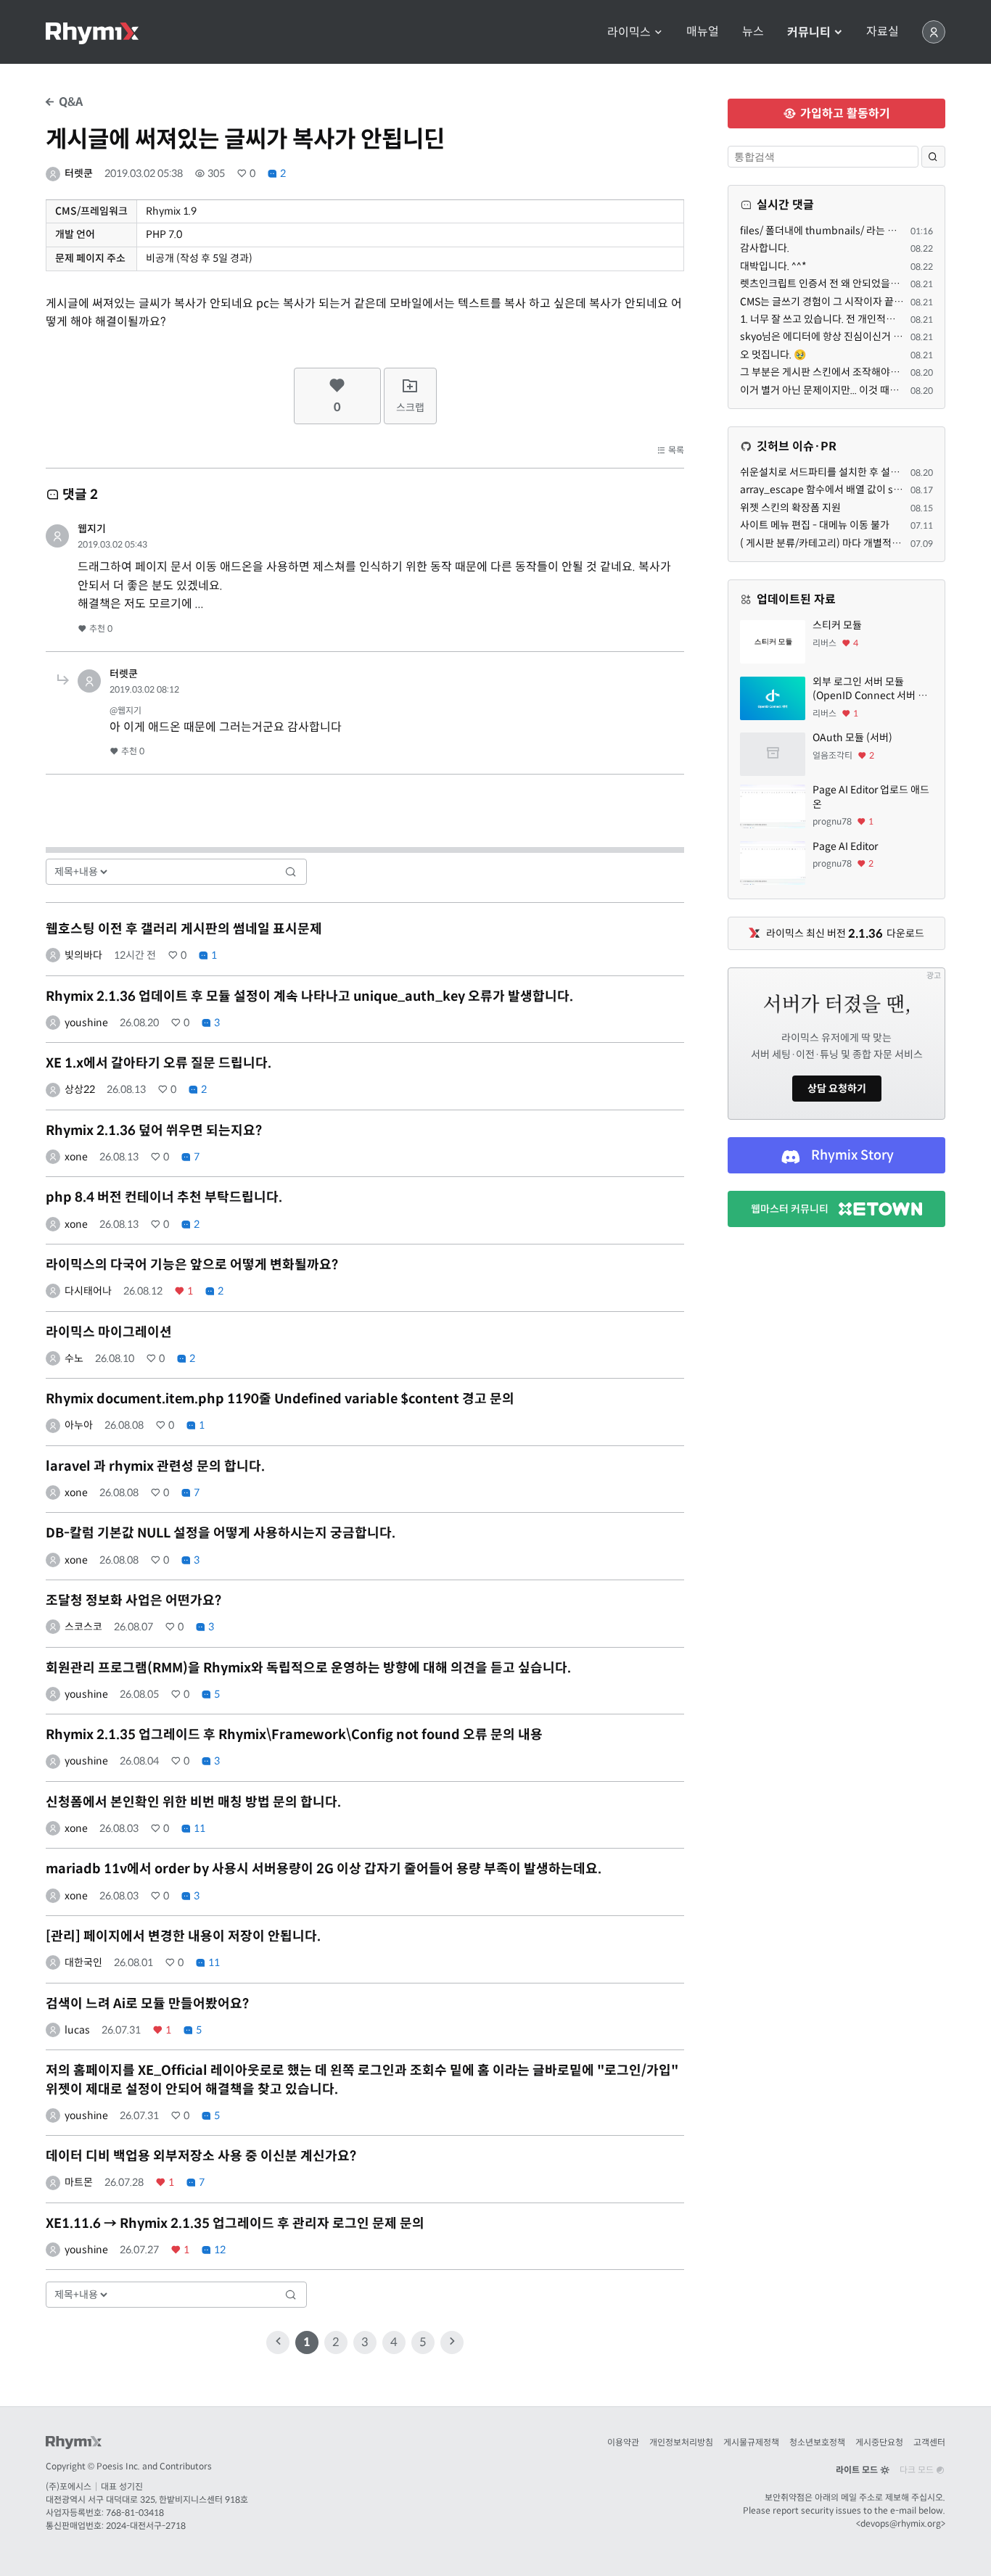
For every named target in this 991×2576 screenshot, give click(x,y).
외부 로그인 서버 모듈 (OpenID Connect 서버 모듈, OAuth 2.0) (870, 689)
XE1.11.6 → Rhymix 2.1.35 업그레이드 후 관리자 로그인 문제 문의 (235, 2224)
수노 (74, 1358)
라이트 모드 (858, 2470)
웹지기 (92, 529)
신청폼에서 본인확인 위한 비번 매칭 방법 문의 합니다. (193, 1802)
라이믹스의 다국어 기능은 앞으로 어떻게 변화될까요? (192, 1265)
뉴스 (753, 32)
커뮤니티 (810, 32)
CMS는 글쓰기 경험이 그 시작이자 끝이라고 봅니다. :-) (854, 302)
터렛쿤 (79, 173)
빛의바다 (83, 955)
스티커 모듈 (837, 625)
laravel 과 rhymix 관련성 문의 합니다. (155, 1466)
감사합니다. (765, 248)
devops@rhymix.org (901, 2523)
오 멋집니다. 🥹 (773, 355)
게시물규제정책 (751, 2442)
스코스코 (83, 1627)
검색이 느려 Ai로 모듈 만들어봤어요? (147, 2004)
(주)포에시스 (69, 2486)
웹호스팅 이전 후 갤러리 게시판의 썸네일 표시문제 (184, 929)
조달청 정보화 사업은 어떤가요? (133, 1601)
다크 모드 (918, 2470)
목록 (675, 450)
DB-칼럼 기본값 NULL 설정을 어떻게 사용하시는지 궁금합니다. (221, 1533)
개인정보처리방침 (681, 2442)
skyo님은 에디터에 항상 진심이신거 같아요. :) (836, 337)
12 (219, 2250)
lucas (77, 2030)
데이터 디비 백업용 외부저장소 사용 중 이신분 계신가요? (201, 2156)
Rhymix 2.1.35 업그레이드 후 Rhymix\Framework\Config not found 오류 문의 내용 (294, 1735)
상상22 (80, 1089)
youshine (86, 1023)
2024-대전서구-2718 (146, 2526)
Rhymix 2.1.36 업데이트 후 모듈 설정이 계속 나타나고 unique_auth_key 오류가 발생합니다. (309, 996)
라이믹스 (630, 32)
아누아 (79, 1425)
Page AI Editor (845, 846)
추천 (100, 628)
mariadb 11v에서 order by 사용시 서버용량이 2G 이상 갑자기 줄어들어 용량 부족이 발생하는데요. (324, 1869)
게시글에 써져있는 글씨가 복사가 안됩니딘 (245, 139)
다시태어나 (88, 1291)
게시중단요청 (879, 2442)
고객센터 (929, 2442)
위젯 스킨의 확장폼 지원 (790, 508)
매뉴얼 (703, 32)
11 (198, 1828)
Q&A (69, 102)
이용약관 (623, 2442)
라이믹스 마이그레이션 (109, 1332)
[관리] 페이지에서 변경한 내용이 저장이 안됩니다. (183, 1936)
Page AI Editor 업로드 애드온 (871, 797)
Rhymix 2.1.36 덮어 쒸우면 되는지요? (154, 1131)
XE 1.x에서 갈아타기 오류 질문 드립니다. (159, 1063)
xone (76, 1157)
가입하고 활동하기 (844, 113)
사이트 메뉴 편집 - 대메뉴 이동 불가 (815, 525)
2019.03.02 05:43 (112, 544)
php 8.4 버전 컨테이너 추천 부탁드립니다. (164, 1197)
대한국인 (83, 1962)
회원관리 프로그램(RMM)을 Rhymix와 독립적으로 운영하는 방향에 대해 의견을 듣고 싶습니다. (308, 1668)
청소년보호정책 (817, 2442)
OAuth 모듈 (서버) (852, 738)
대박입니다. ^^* (773, 266)
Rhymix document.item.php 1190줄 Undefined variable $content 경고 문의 (280, 1399)
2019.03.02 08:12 (144, 689)
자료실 (883, 32)
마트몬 (79, 2182)
